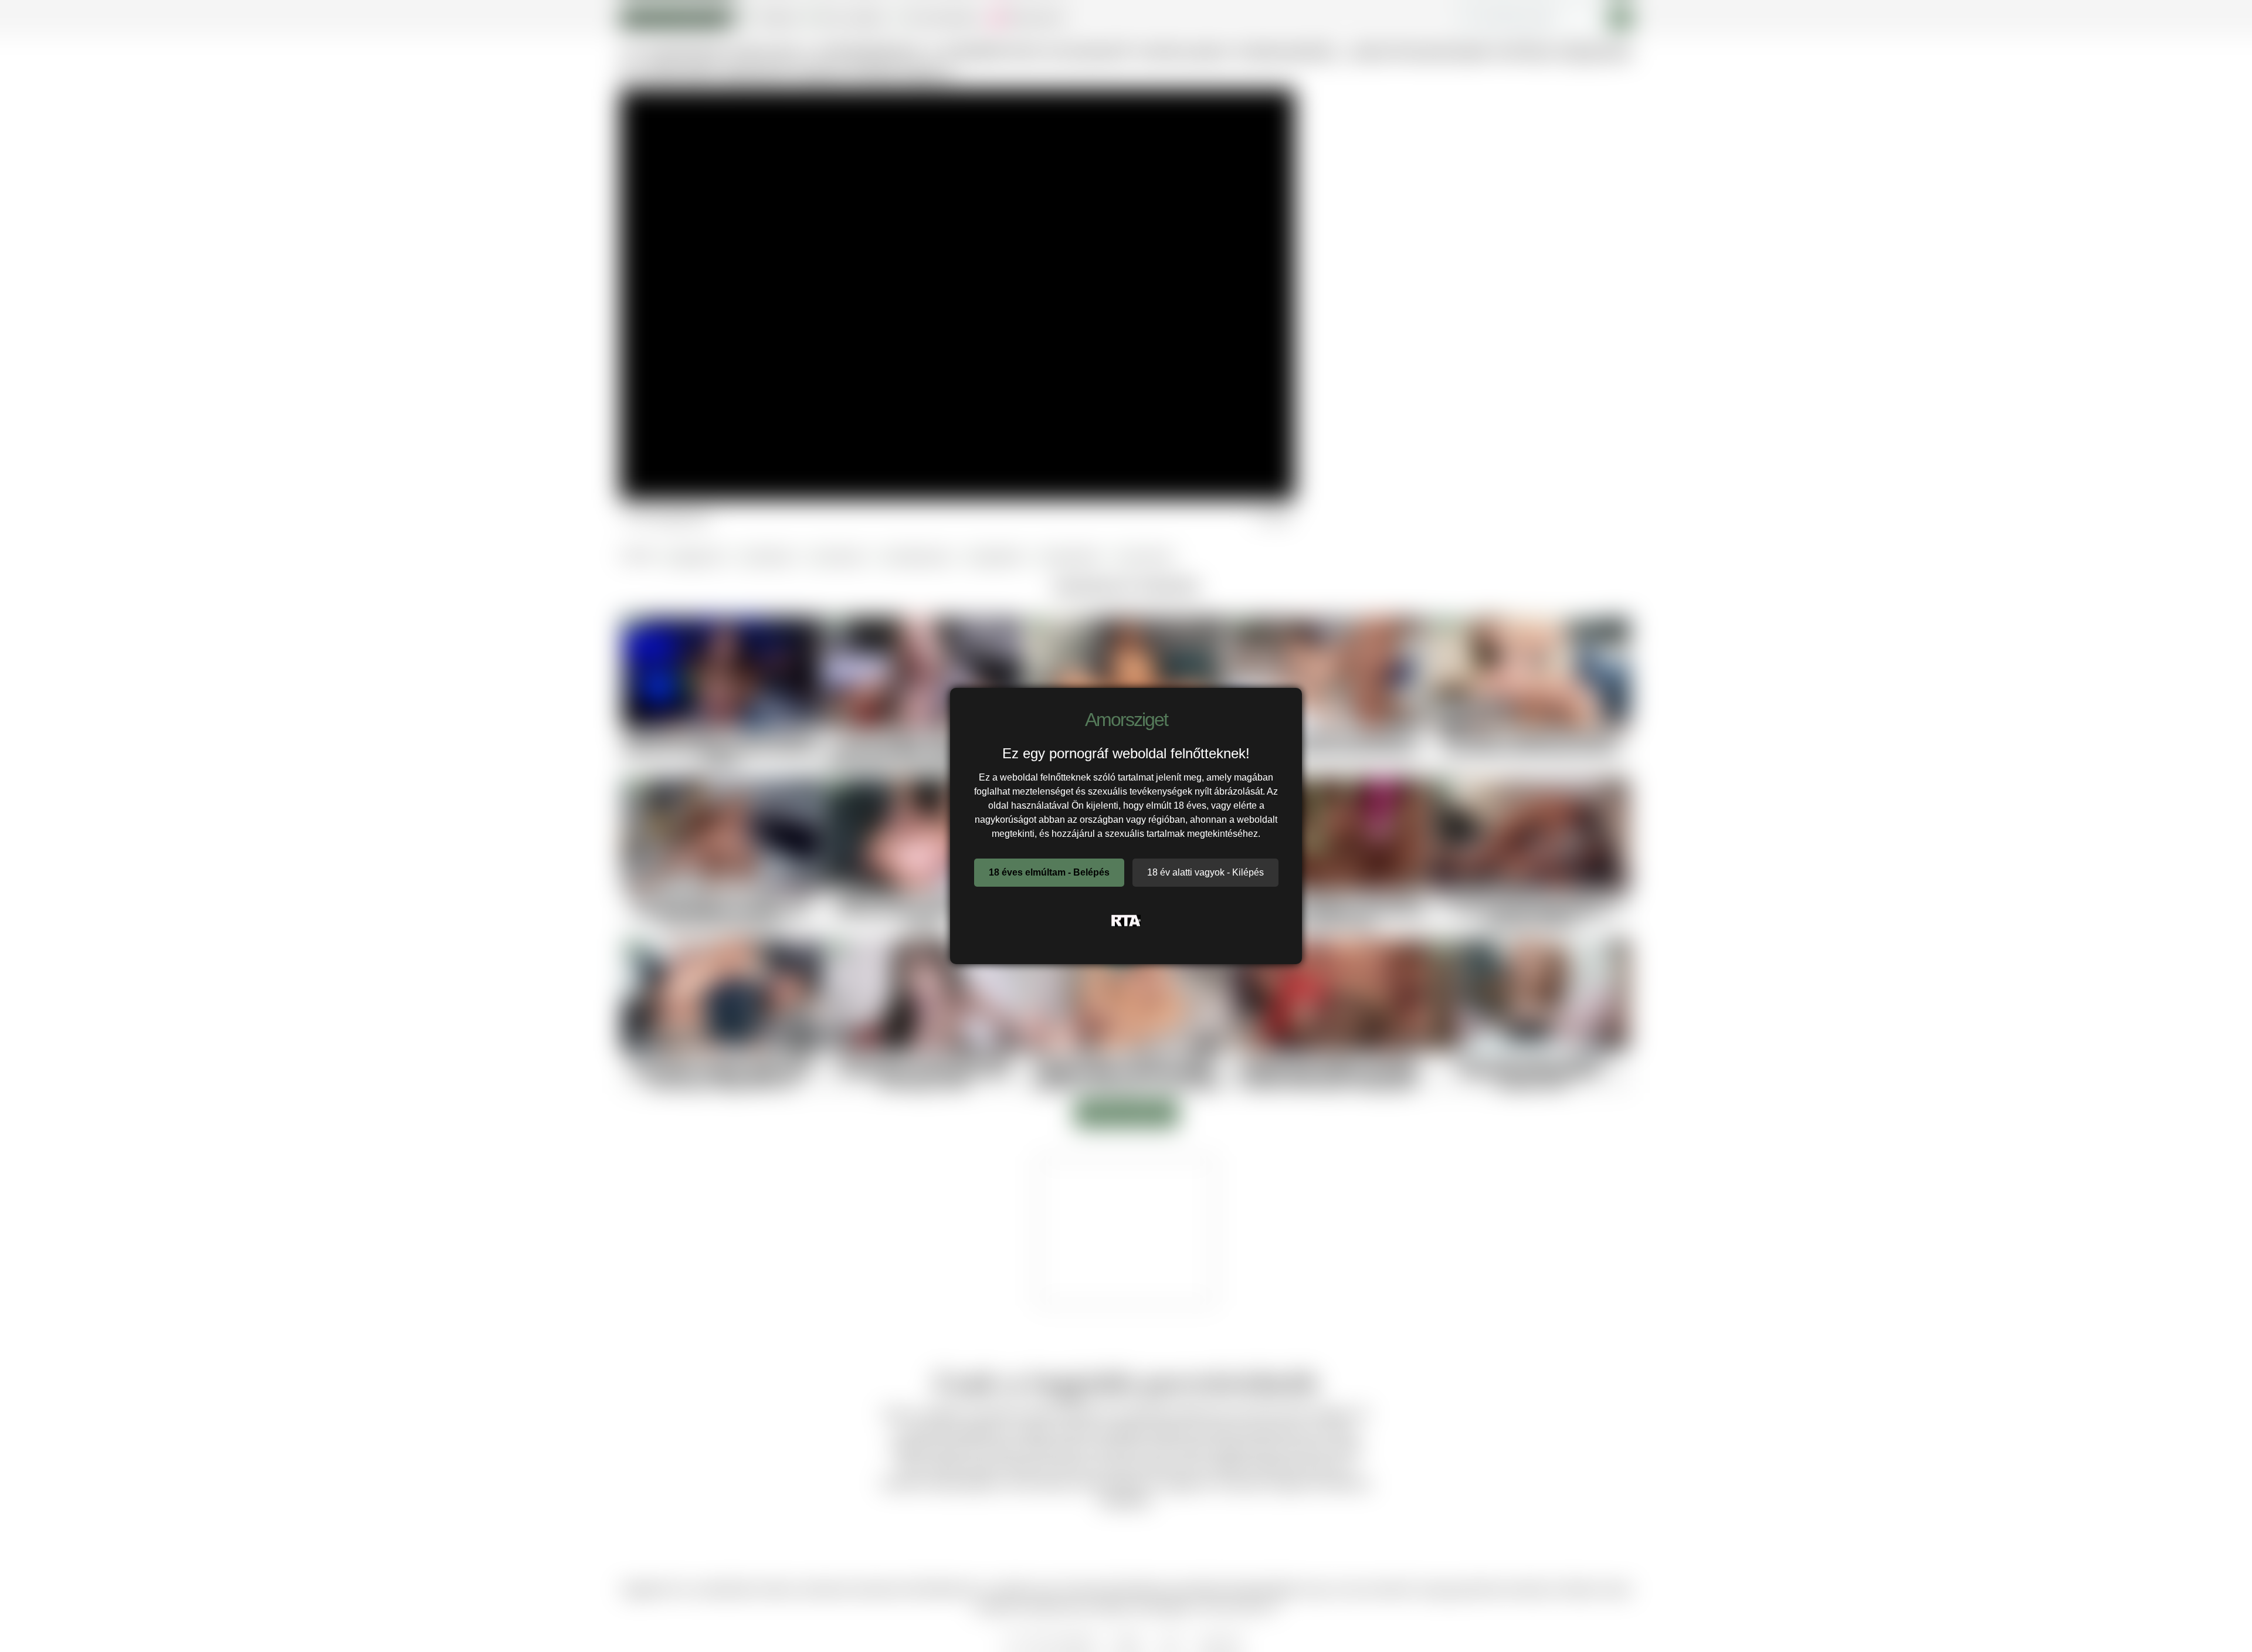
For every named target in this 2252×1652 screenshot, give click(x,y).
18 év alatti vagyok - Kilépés (1205, 872)
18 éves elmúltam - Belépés (1049, 872)
